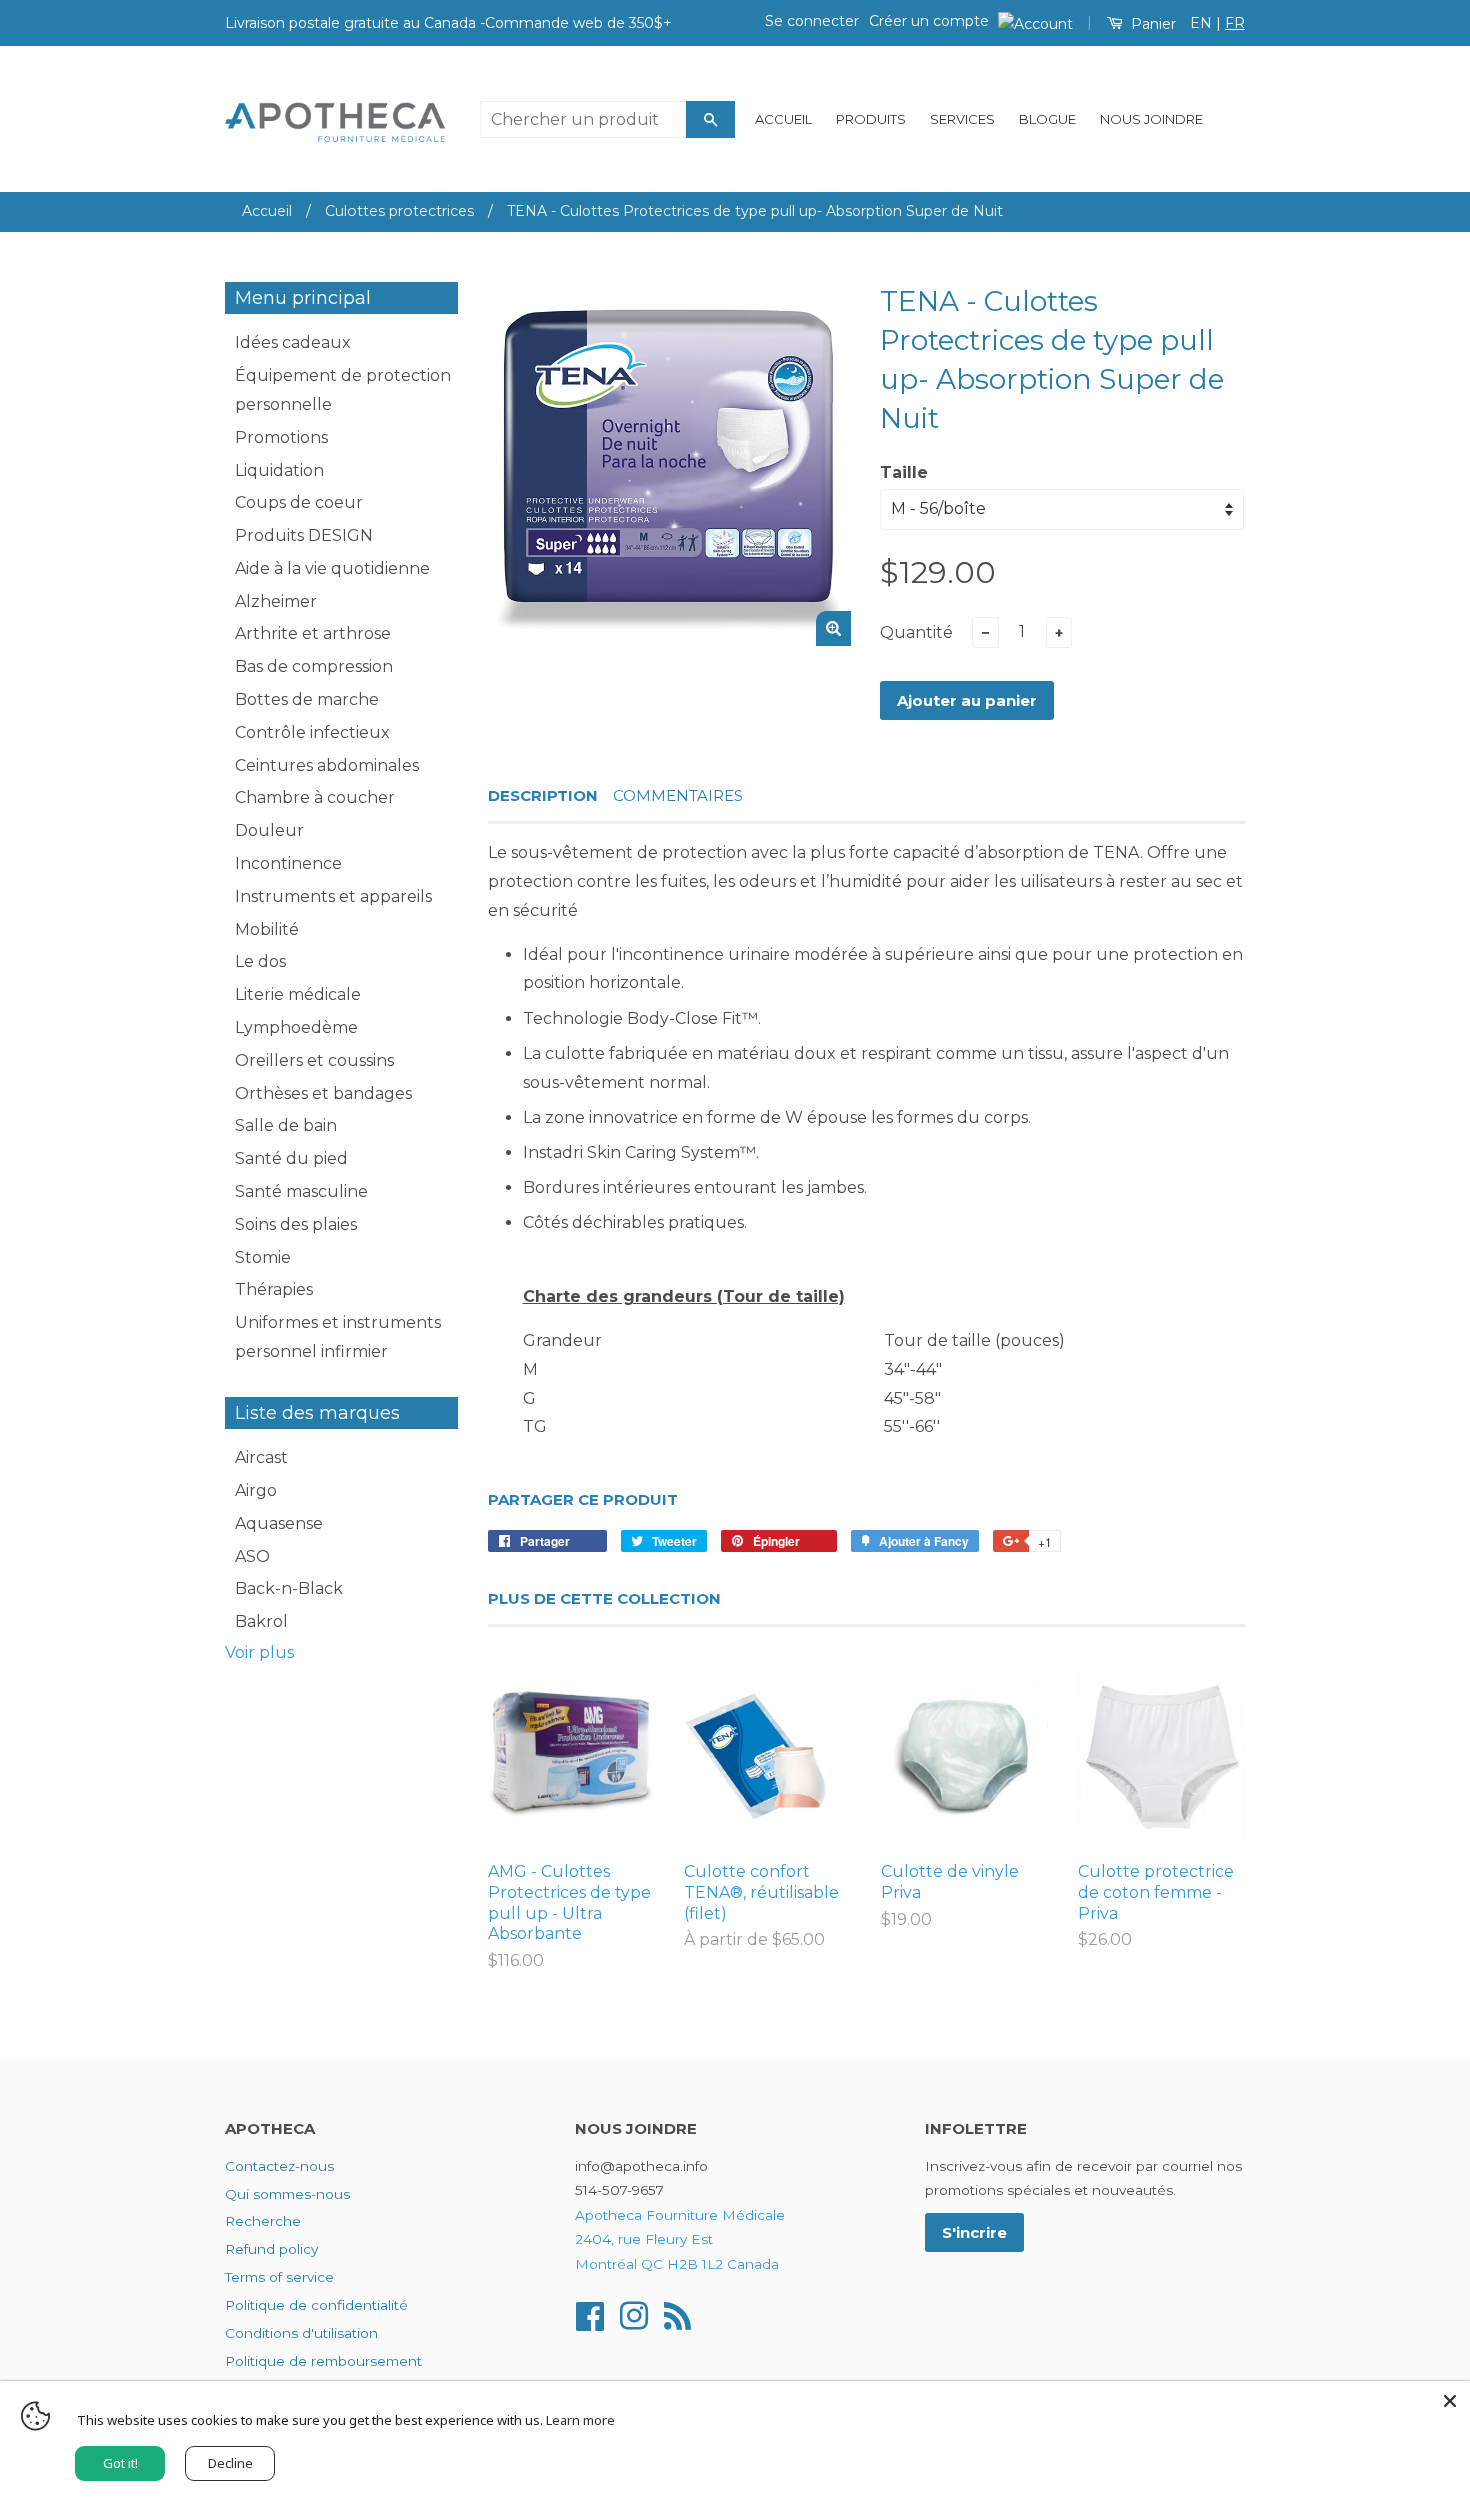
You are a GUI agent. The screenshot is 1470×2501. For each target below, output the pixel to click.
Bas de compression (314, 666)
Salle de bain (286, 1125)
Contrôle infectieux (312, 732)
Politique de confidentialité (316, 2305)
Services (962, 119)
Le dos (260, 961)
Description (543, 795)
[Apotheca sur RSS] (677, 2315)
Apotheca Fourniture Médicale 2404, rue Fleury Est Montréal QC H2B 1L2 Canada (680, 2239)
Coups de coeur (299, 502)
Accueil (783, 119)
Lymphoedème (296, 1027)
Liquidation (279, 470)
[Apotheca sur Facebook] (590, 2315)
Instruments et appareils (333, 896)
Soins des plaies (296, 1224)
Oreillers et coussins (314, 1060)
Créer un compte (929, 21)
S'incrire (974, 2232)
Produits (871, 119)
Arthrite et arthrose (313, 633)
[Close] (1450, 2401)
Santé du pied (291, 1158)
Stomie (263, 1257)
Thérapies (274, 1289)
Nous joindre (1151, 119)
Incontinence (288, 863)
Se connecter (812, 21)
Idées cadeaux (293, 342)
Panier (1151, 24)
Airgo (256, 1490)
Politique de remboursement (323, 2361)
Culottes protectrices (399, 211)
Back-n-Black (289, 1588)
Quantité (916, 632)
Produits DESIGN (304, 535)
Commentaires (678, 795)
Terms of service (279, 2277)
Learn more (580, 2420)
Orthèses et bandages (323, 1093)
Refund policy (271, 2249)
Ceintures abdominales (327, 765)
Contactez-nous (279, 2166)
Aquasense (279, 1523)
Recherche (263, 2221)
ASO (252, 1556)
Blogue (1047, 119)
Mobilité (267, 929)
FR (1235, 23)
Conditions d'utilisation (301, 2333)
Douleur (269, 830)
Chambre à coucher (315, 797)
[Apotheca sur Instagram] (634, 2315)
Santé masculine (301, 1191)
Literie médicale (298, 994)
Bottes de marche (307, 699)
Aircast (261, 1457)
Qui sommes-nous (287, 2194)
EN (1201, 23)
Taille (904, 472)
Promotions (281, 437)
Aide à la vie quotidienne (332, 568)
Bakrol (261, 1621)
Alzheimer (276, 601)
